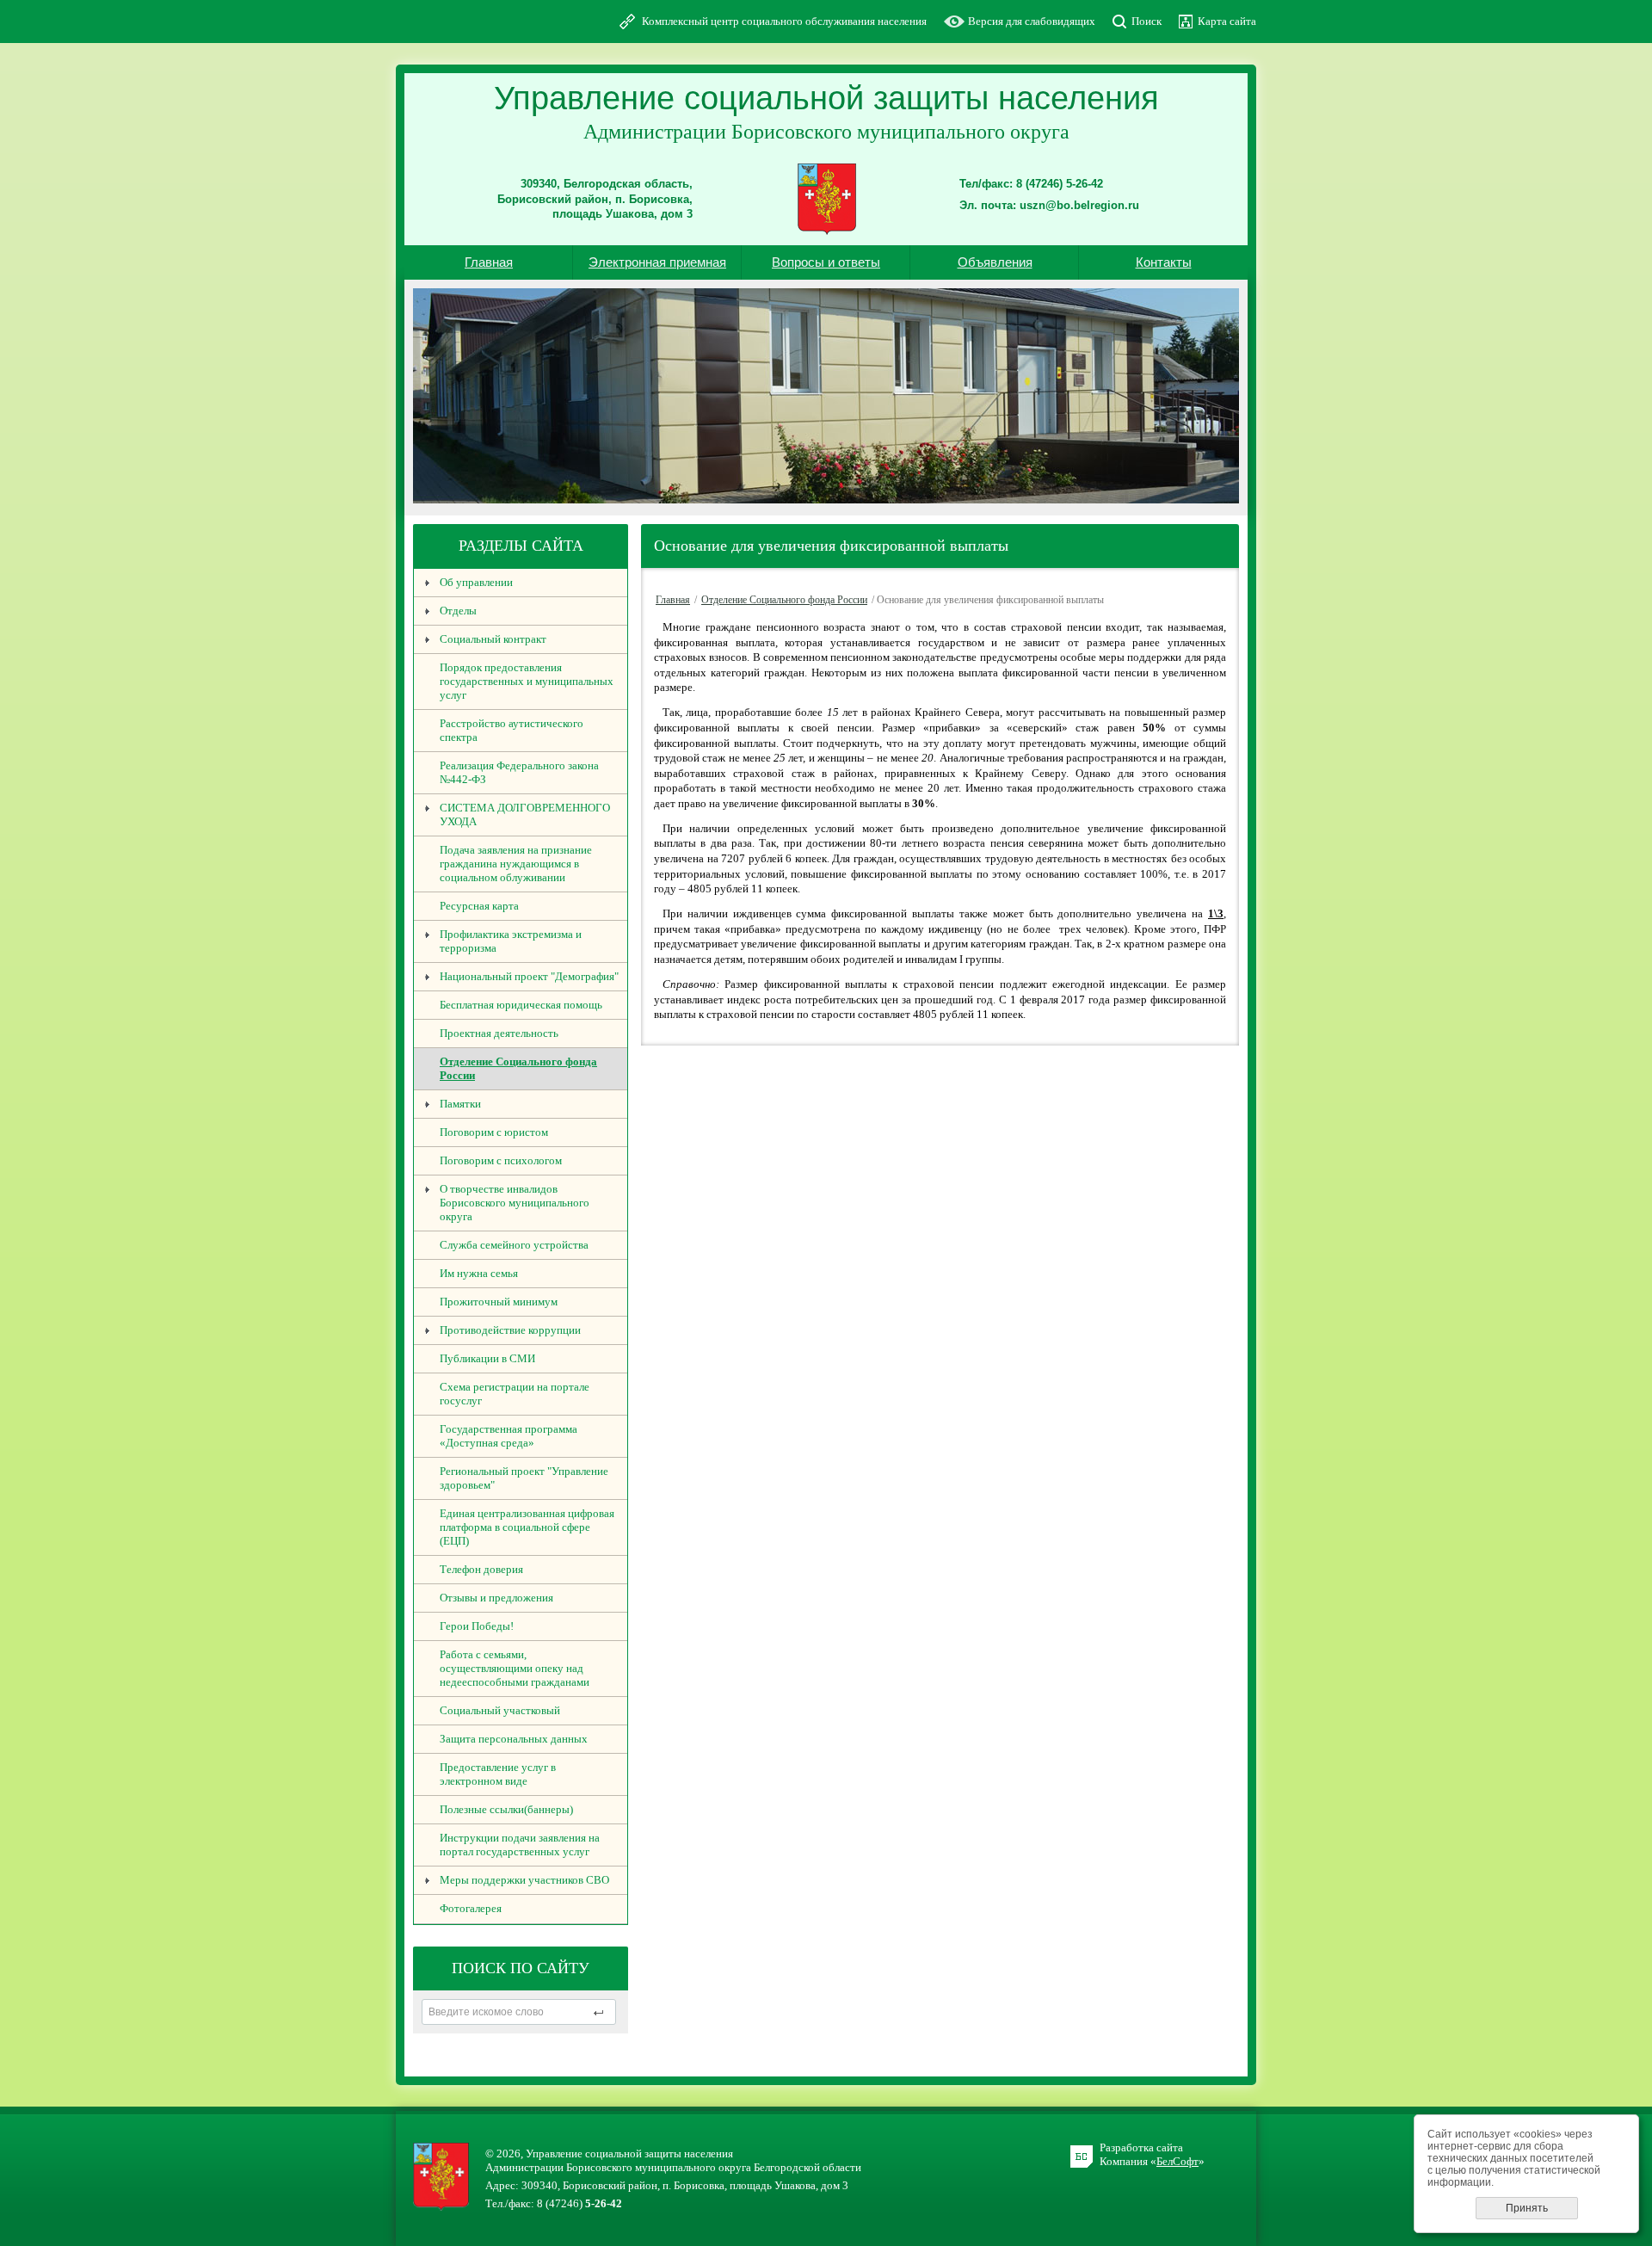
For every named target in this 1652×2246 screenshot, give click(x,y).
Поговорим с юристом (494, 1132)
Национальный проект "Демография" (529, 976)
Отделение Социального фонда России (518, 1068)
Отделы (458, 611)
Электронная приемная (657, 262)
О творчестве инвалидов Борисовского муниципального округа (515, 1203)
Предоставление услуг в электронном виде (498, 1774)
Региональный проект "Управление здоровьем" (524, 1478)
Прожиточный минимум (499, 1302)
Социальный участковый (500, 1710)
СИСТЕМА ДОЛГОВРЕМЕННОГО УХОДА (525, 814)
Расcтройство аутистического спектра (512, 730)
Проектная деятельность (499, 1033)
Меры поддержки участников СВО (524, 1880)
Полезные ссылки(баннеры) (506, 1809)
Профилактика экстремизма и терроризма (511, 941)
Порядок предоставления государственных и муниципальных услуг (527, 681)
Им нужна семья (479, 1273)
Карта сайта (1227, 21)
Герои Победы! (477, 1626)
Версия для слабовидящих (1032, 21)
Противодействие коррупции (510, 1330)
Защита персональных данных (514, 1739)
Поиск (1147, 21)
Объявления (995, 262)
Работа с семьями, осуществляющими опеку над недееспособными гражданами (515, 1668)
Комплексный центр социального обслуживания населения (784, 21)
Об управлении (476, 582)
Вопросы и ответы (826, 262)
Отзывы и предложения (496, 1598)
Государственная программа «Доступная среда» (509, 1436)
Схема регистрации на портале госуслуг (515, 1394)
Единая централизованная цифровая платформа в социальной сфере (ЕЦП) (527, 1527)
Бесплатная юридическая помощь (521, 1005)
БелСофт (1177, 2161)
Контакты (1164, 262)
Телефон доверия (481, 1569)
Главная (489, 262)
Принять (1527, 2208)
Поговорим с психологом (501, 1160)
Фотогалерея (471, 1908)
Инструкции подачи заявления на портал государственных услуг (520, 1845)
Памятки (460, 1104)
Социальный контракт (493, 639)
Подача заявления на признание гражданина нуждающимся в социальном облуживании (516, 864)
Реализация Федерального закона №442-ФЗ (519, 772)
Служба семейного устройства (514, 1245)
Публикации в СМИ (487, 1358)
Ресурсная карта (479, 906)
